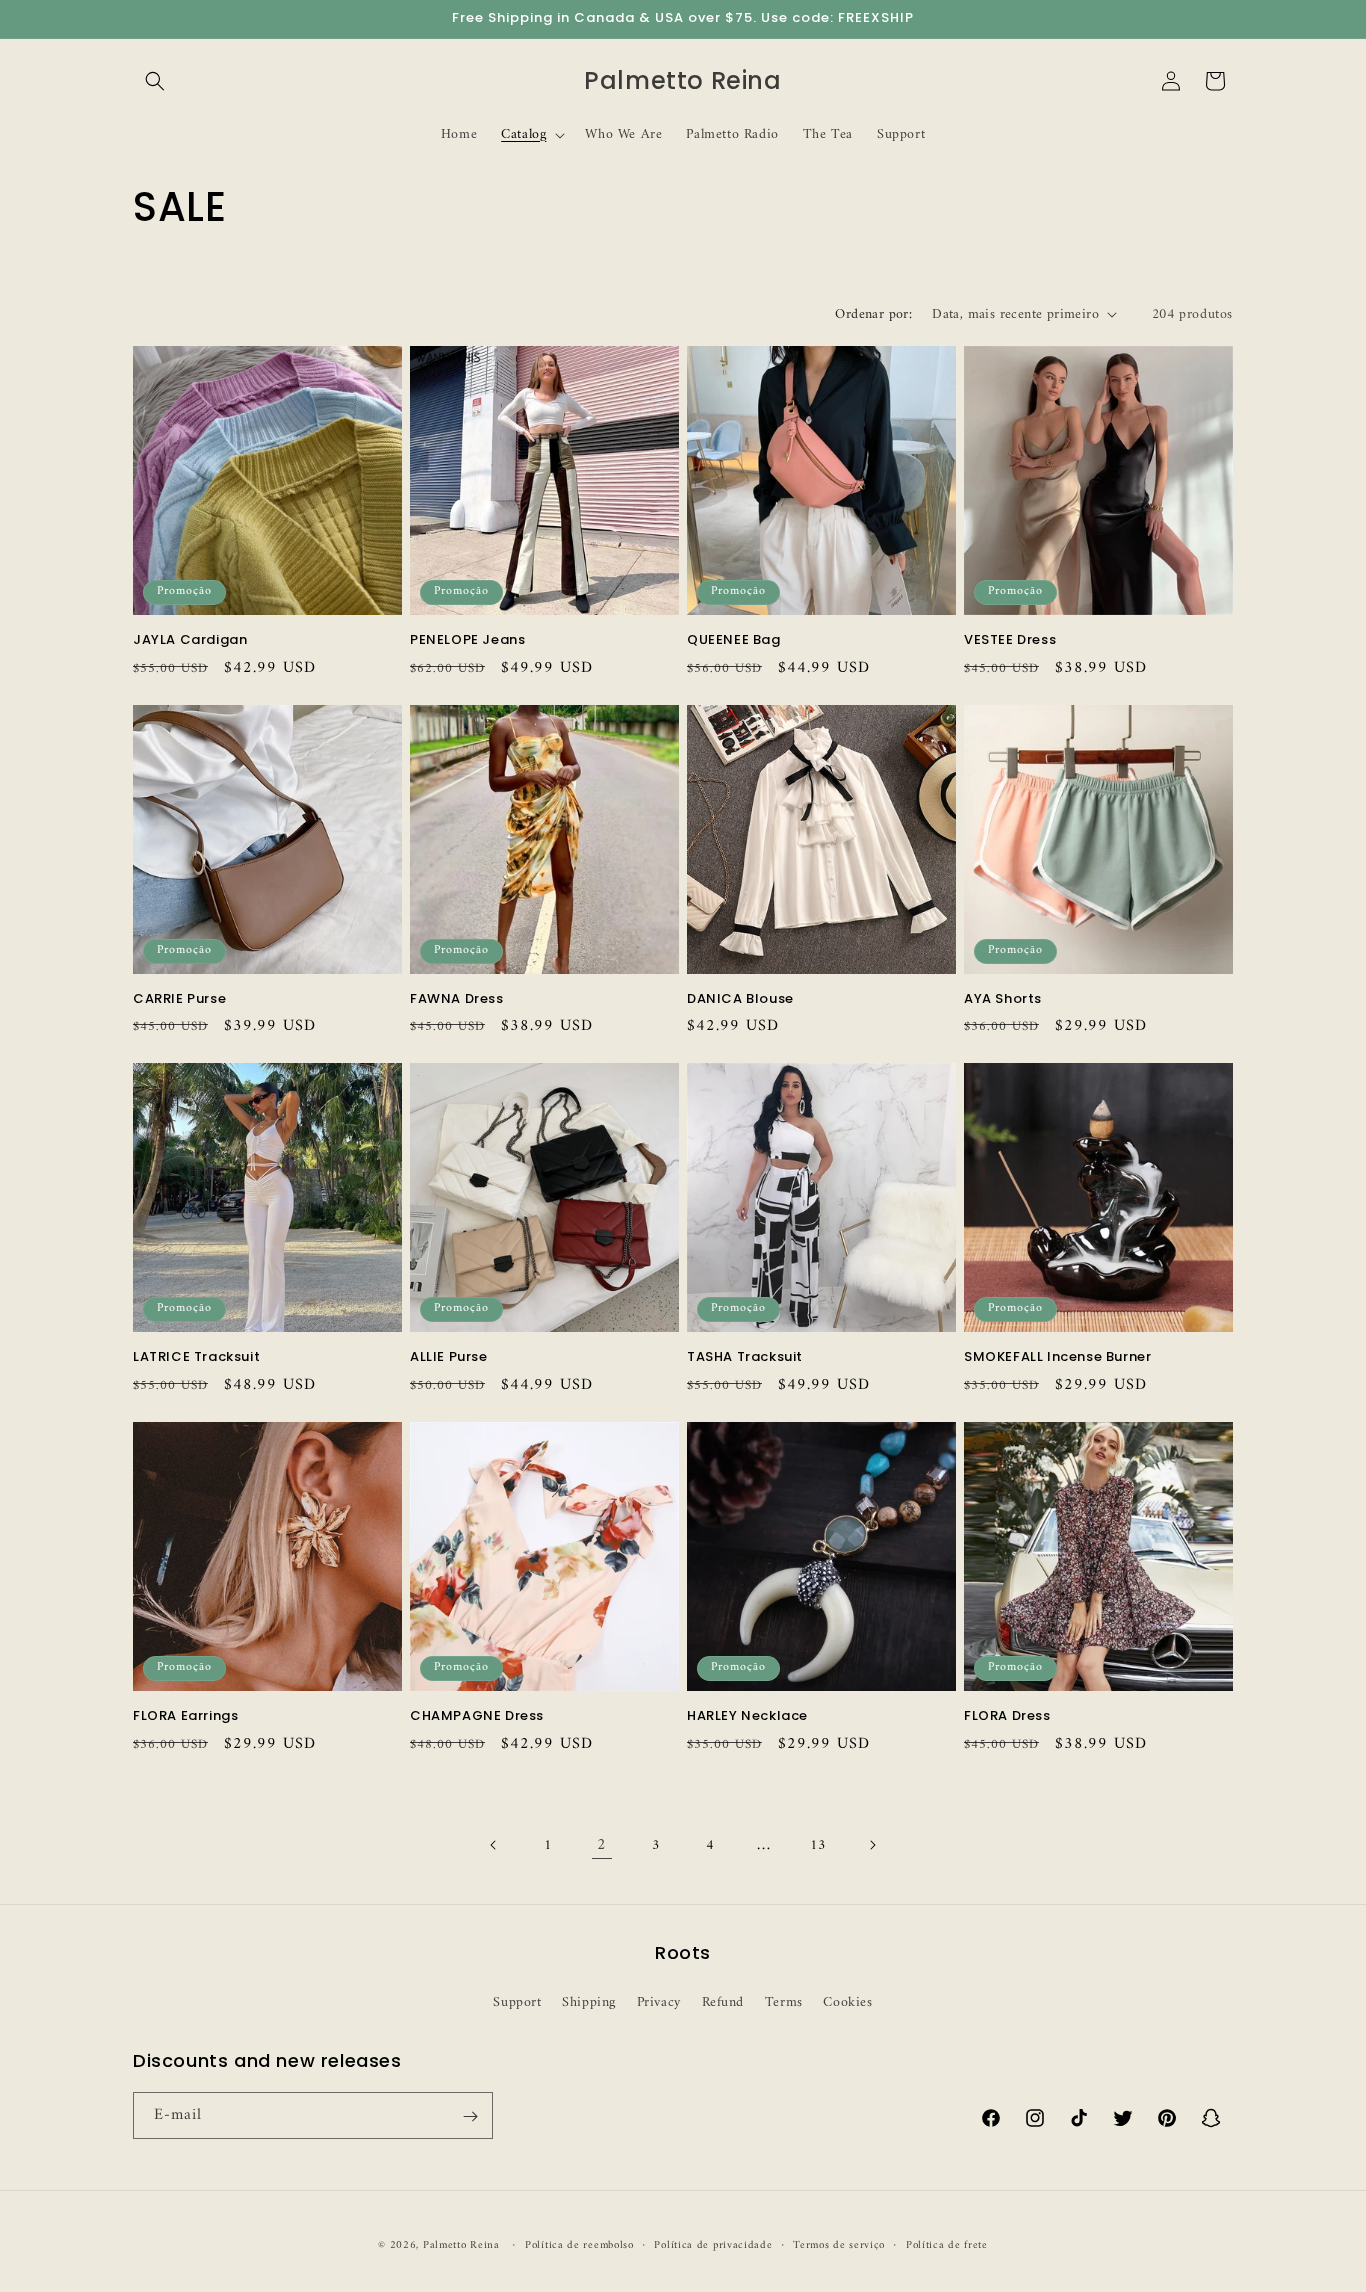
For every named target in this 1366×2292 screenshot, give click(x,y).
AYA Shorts (1003, 999)
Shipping (589, 2001)
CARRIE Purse (179, 999)
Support (517, 2001)
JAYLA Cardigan (190, 640)
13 (817, 1845)
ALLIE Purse (449, 1357)
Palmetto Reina (461, 2245)
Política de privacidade (713, 2245)
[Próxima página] (872, 1845)
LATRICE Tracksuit (196, 1357)
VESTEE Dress (1010, 640)
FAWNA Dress (457, 999)
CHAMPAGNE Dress (477, 1716)
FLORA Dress (1007, 1716)
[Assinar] (470, 2116)
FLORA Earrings (185, 1716)
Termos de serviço (839, 2245)
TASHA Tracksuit (745, 1357)
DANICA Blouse (740, 999)
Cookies (847, 2001)
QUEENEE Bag (734, 640)
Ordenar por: (873, 314)
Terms (784, 2001)
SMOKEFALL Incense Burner (1057, 1357)
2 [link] (602, 1845)
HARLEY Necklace (747, 1716)
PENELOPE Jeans (467, 640)
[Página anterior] (494, 1845)
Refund (723, 2001)
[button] (155, 81)
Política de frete (947, 2245)
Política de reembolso (579, 2245)
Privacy (659, 2001)
